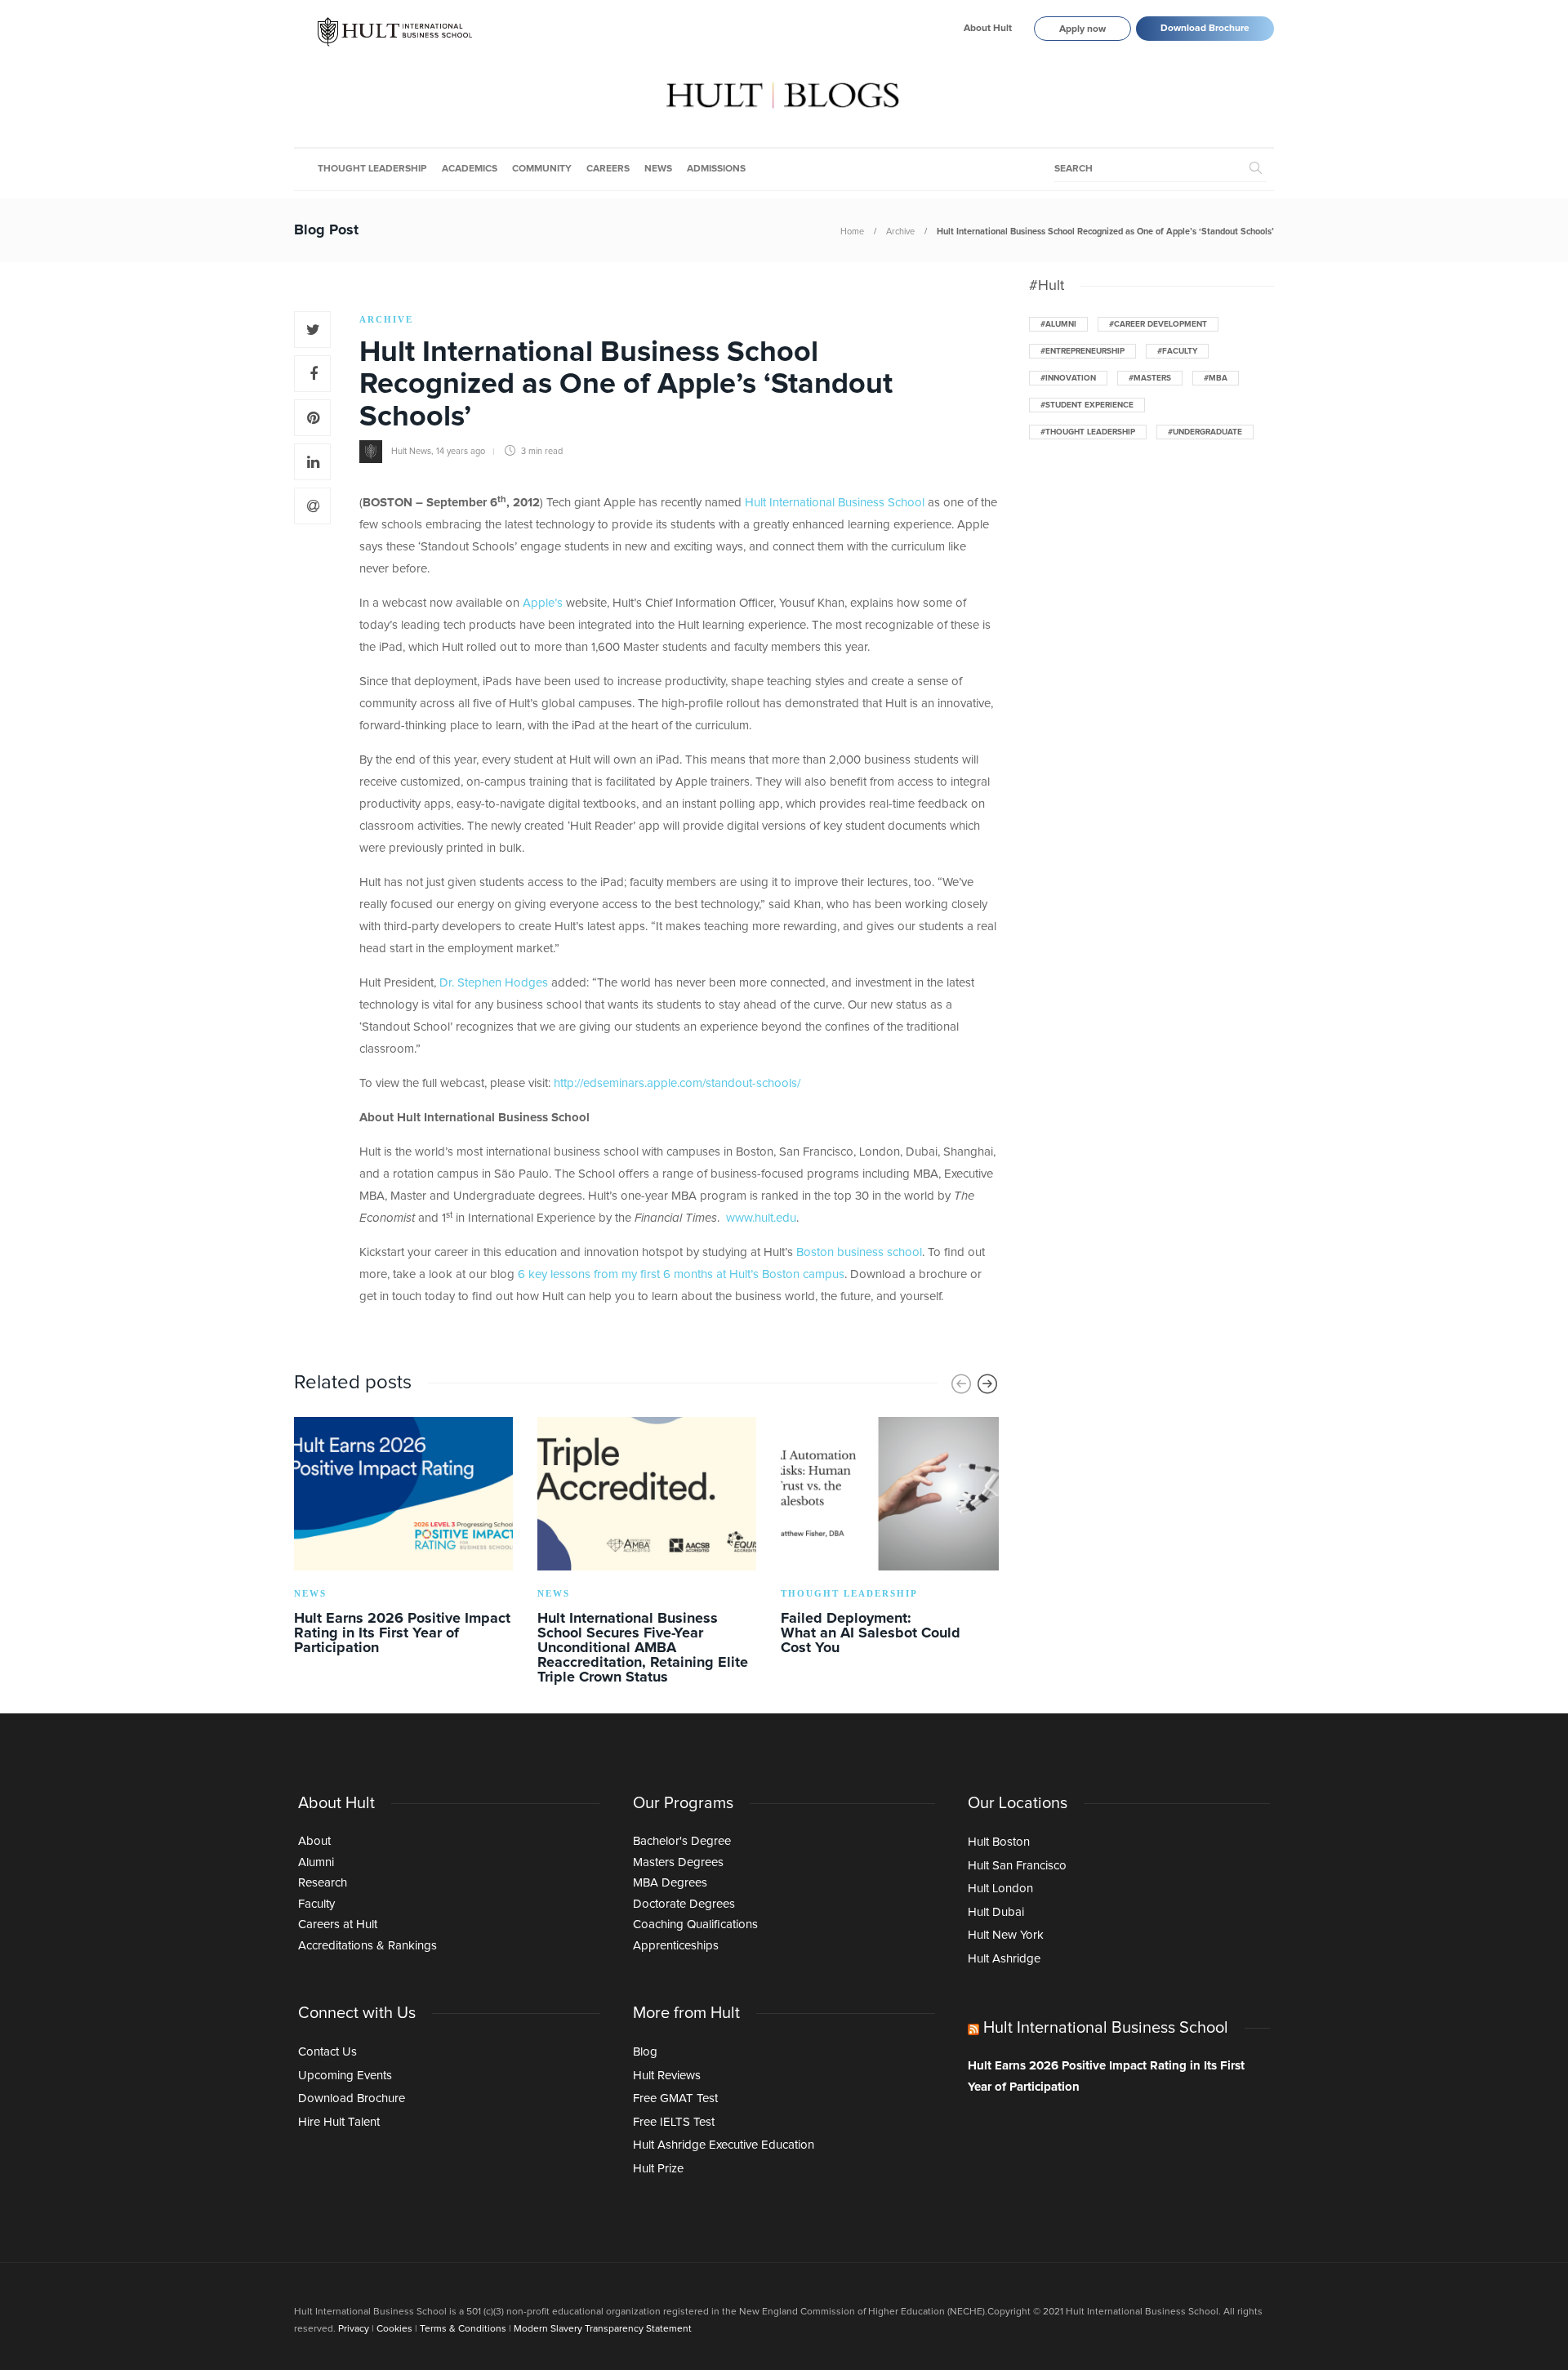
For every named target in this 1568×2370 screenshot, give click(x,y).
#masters (1150, 378)
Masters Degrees (678, 1862)
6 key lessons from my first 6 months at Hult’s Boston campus (681, 1274)
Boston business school (859, 1252)
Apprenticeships (676, 1946)
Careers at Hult (338, 1925)
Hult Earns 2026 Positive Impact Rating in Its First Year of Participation (1106, 2076)
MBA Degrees (670, 1883)
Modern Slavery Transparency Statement (603, 2329)
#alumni (1058, 324)
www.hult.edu (761, 1218)
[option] (403, 1539)
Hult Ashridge (1004, 1959)
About (314, 1841)
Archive (900, 232)
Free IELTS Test (674, 2122)
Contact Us (327, 2052)
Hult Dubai (996, 1912)
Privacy (354, 2329)
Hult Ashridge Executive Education (724, 2145)
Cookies (394, 2329)
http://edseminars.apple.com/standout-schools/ (677, 1083)
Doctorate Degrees (684, 1904)
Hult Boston (999, 1842)
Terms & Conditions (463, 2329)
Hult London (1000, 1889)
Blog (645, 2052)
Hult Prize (658, 2169)
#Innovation (1068, 378)
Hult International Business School (835, 503)
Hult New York (1006, 1935)
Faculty (316, 1904)
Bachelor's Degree (682, 1841)
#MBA (1216, 378)
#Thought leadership (1088, 432)
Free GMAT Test (675, 2098)
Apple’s (543, 603)
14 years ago (461, 451)
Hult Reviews (667, 2076)
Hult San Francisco (1017, 1866)
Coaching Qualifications (695, 1925)
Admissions (716, 169)
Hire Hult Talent (339, 2122)
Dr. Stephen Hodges (494, 983)
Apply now (1082, 29)
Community (542, 169)
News (658, 169)
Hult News (411, 451)
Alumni (316, 1862)
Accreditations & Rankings (367, 1946)
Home (852, 232)
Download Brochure (1205, 29)
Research (323, 1883)
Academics (470, 169)
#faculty (1177, 351)
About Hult (988, 29)
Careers (608, 169)
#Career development (1158, 324)
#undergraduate (1205, 432)
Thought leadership (372, 169)
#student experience (1087, 405)
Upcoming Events (345, 2076)
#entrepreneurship (1082, 351)
